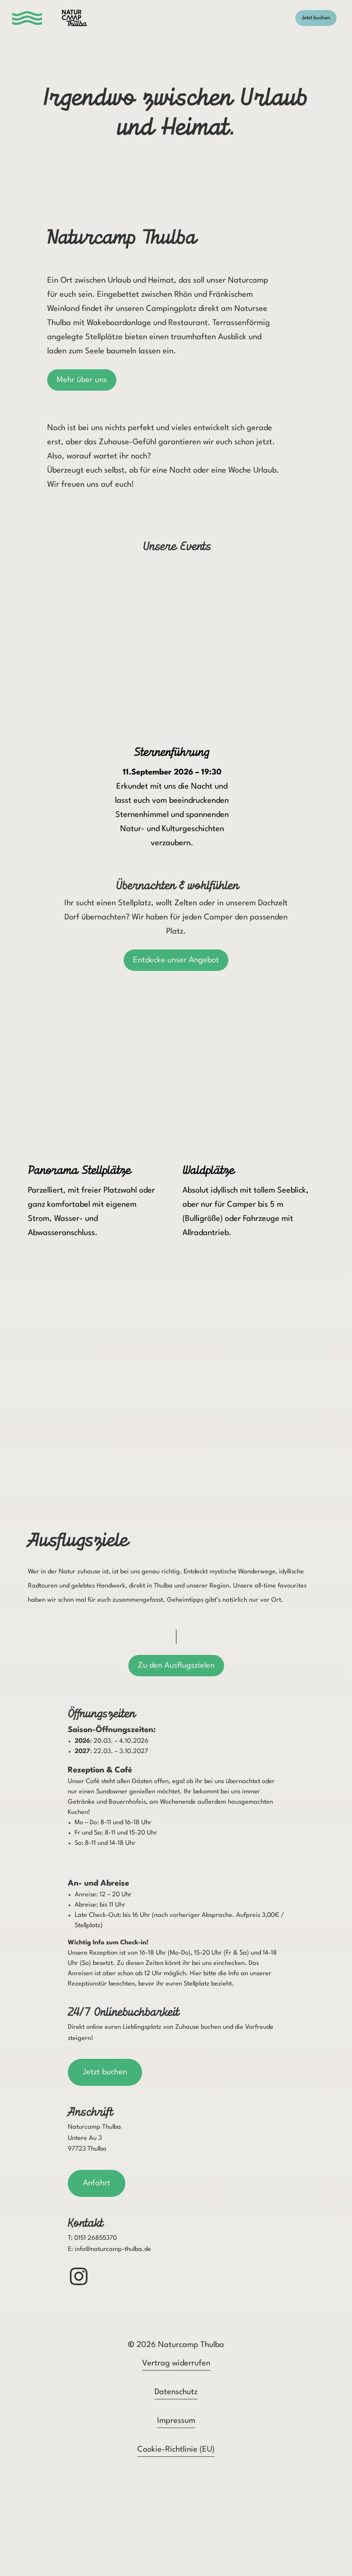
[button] (31, 18)
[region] (176, 704)
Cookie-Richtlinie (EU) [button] (176, 2449)
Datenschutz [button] (176, 2392)
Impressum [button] (176, 2421)
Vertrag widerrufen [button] (176, 2363)
